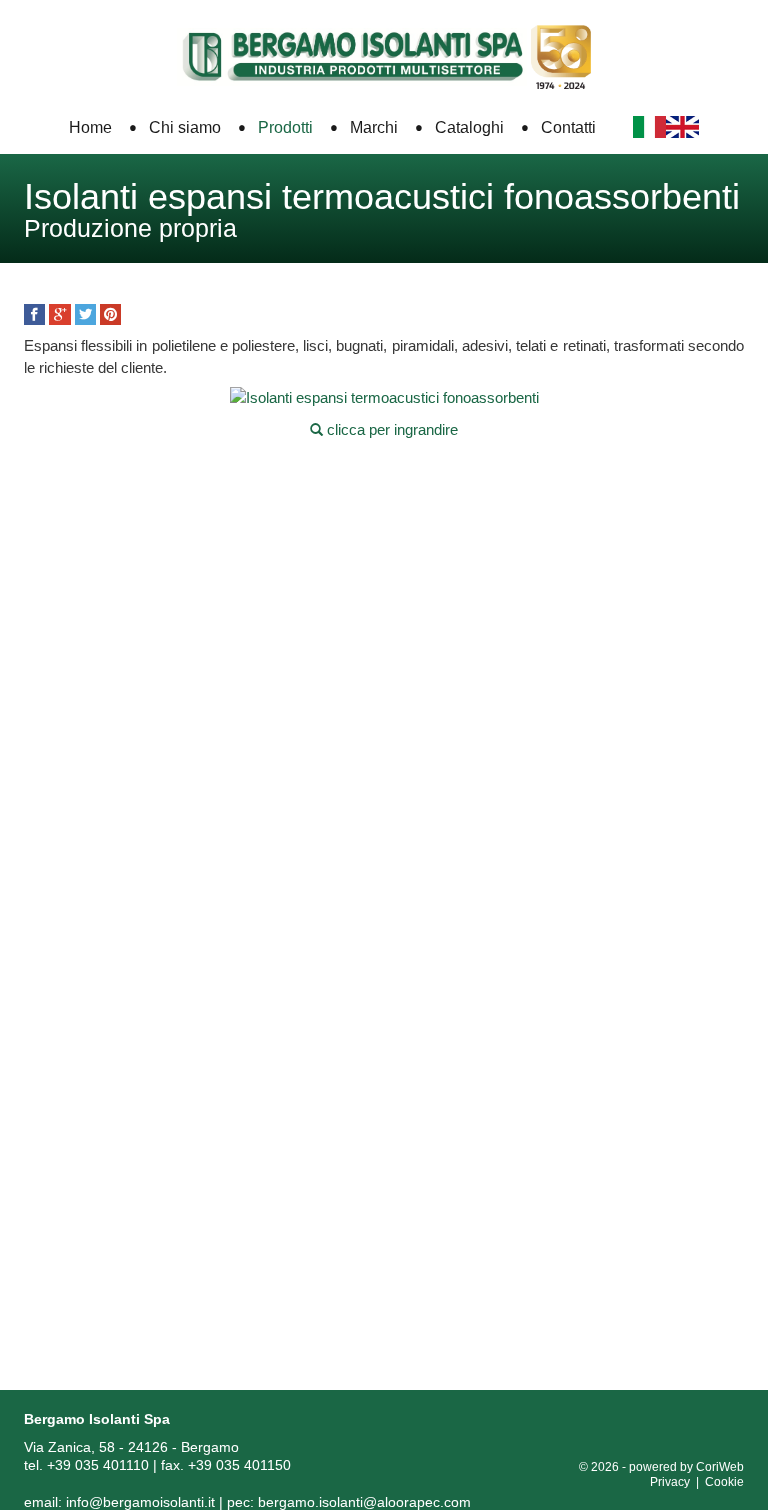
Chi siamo (185, 127)
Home (90, 127)
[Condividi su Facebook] (34, 314)
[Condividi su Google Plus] (59, 314)
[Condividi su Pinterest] (110, 314)
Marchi (374, 127)
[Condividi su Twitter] (85, 314)
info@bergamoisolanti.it (140, 1502)
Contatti (568, 127)
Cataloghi (469, 127)
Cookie (724, 1482)
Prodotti (285, 127)
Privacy (670, 1482)
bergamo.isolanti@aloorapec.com (364, 1502)
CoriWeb (720, 1467)
